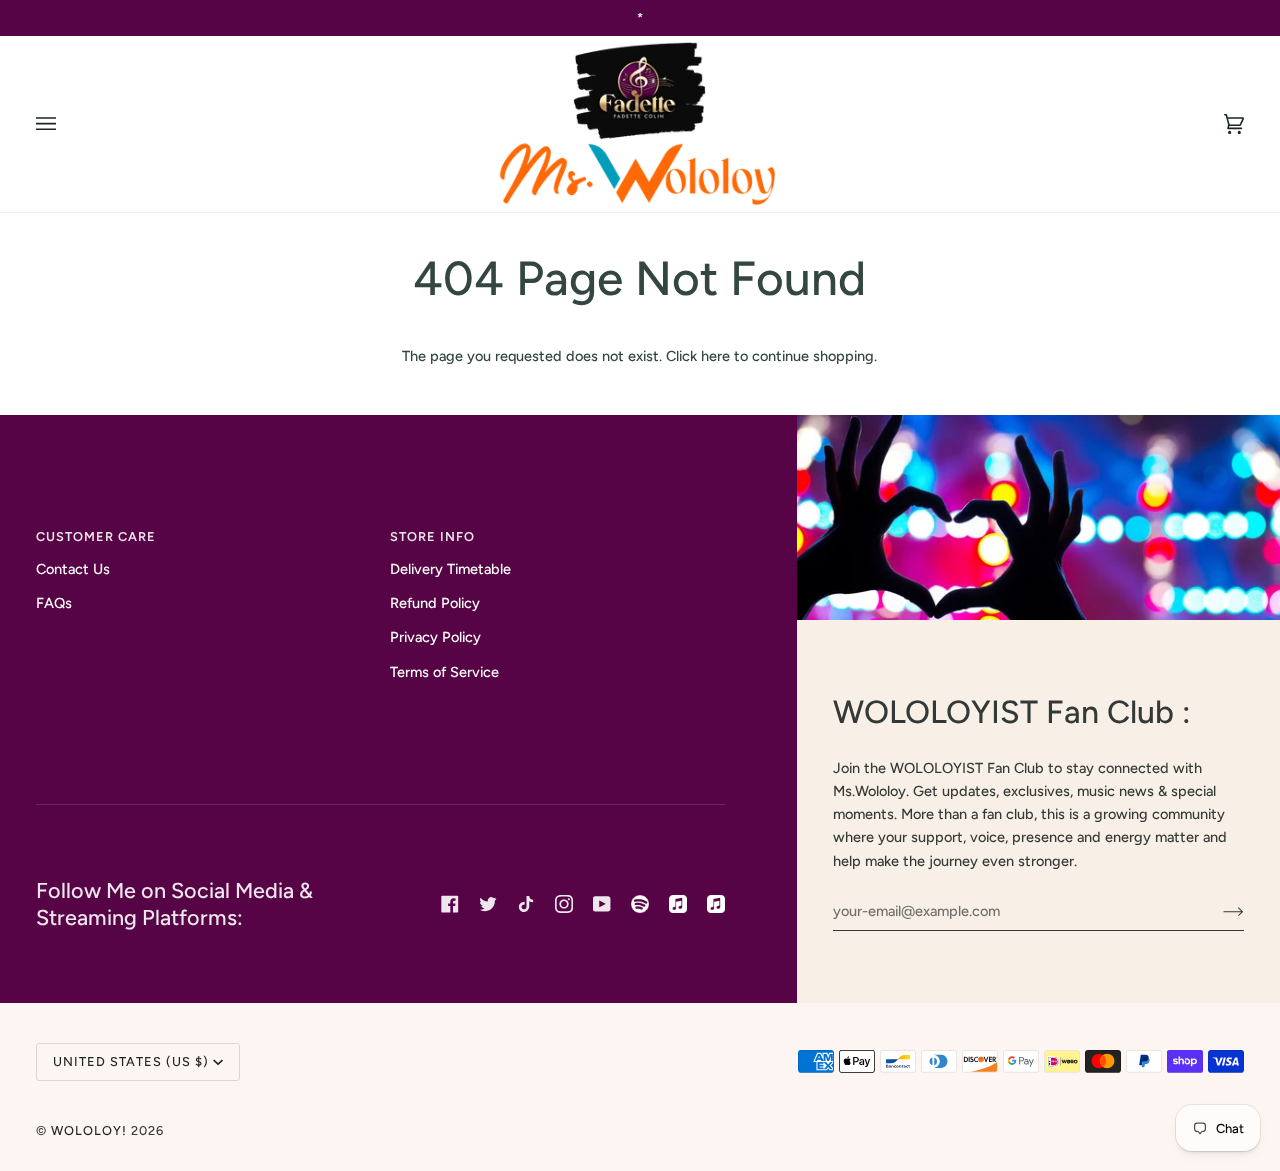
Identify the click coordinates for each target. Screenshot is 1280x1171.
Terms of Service (444, 672)
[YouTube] (602, 904)
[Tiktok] (526, 904)
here (715, 356)
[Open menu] (66, 124)
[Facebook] (450, 904)
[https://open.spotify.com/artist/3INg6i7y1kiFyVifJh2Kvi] (640, 904)
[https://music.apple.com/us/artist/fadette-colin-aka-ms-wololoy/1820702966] (716, 904)
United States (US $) (131, 1061)
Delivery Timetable (450, 569)
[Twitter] (488, 904)
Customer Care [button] (96, 536)
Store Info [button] (432, 536)
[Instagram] (564, 904)
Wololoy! (89, 1130)
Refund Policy (435, 603)
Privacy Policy (435, 637)
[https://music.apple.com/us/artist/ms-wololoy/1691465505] (678, 904)
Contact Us (73, 569)
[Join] (1217, 911)
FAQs (54, 603)
